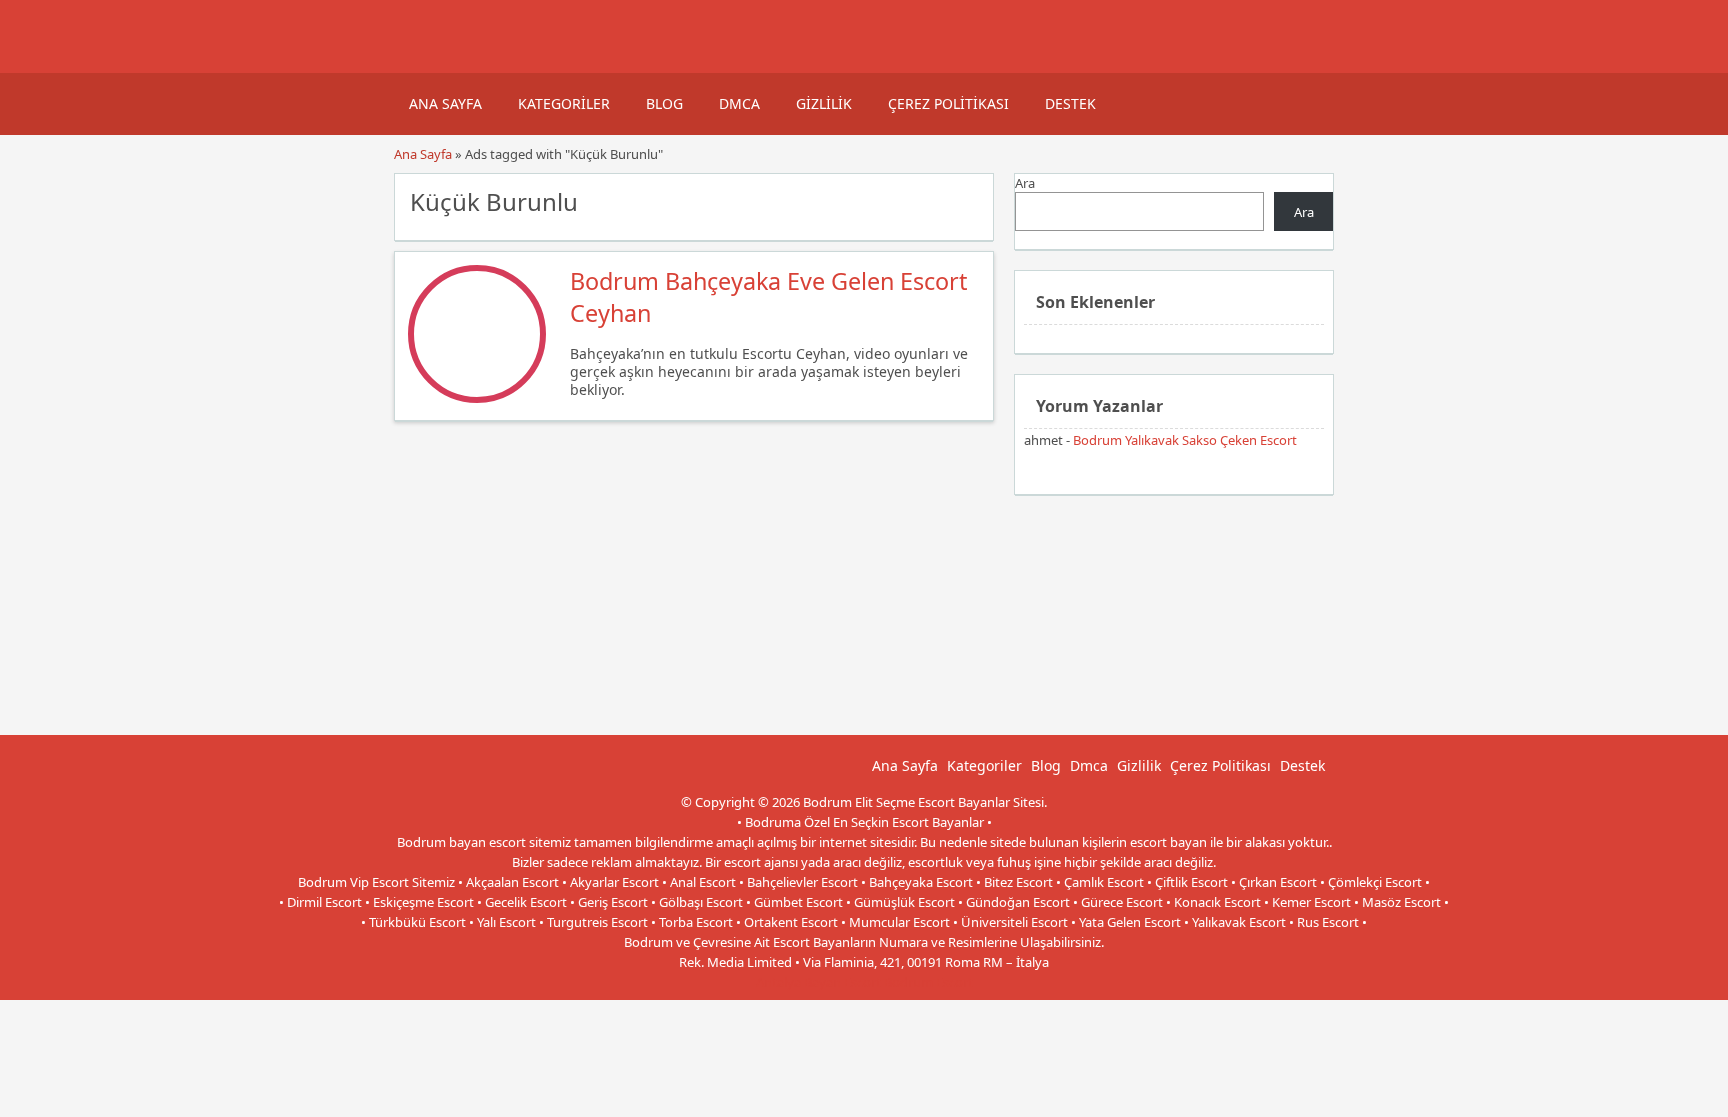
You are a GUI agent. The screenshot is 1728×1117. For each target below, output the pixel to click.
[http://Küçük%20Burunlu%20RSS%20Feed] (968, 200)
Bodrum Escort (928, 982)
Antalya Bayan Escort (818, 982)
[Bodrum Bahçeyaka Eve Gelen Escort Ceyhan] (477, 398)
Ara (1025, 183)
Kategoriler (564, 103)
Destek (1070, 103)
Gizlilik (824, 103)
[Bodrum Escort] (419, 63)
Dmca (739, 103)
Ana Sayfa (445, 103)
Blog (664, 103)
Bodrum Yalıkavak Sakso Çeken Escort (1185, 440)
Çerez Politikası (948, 103)
